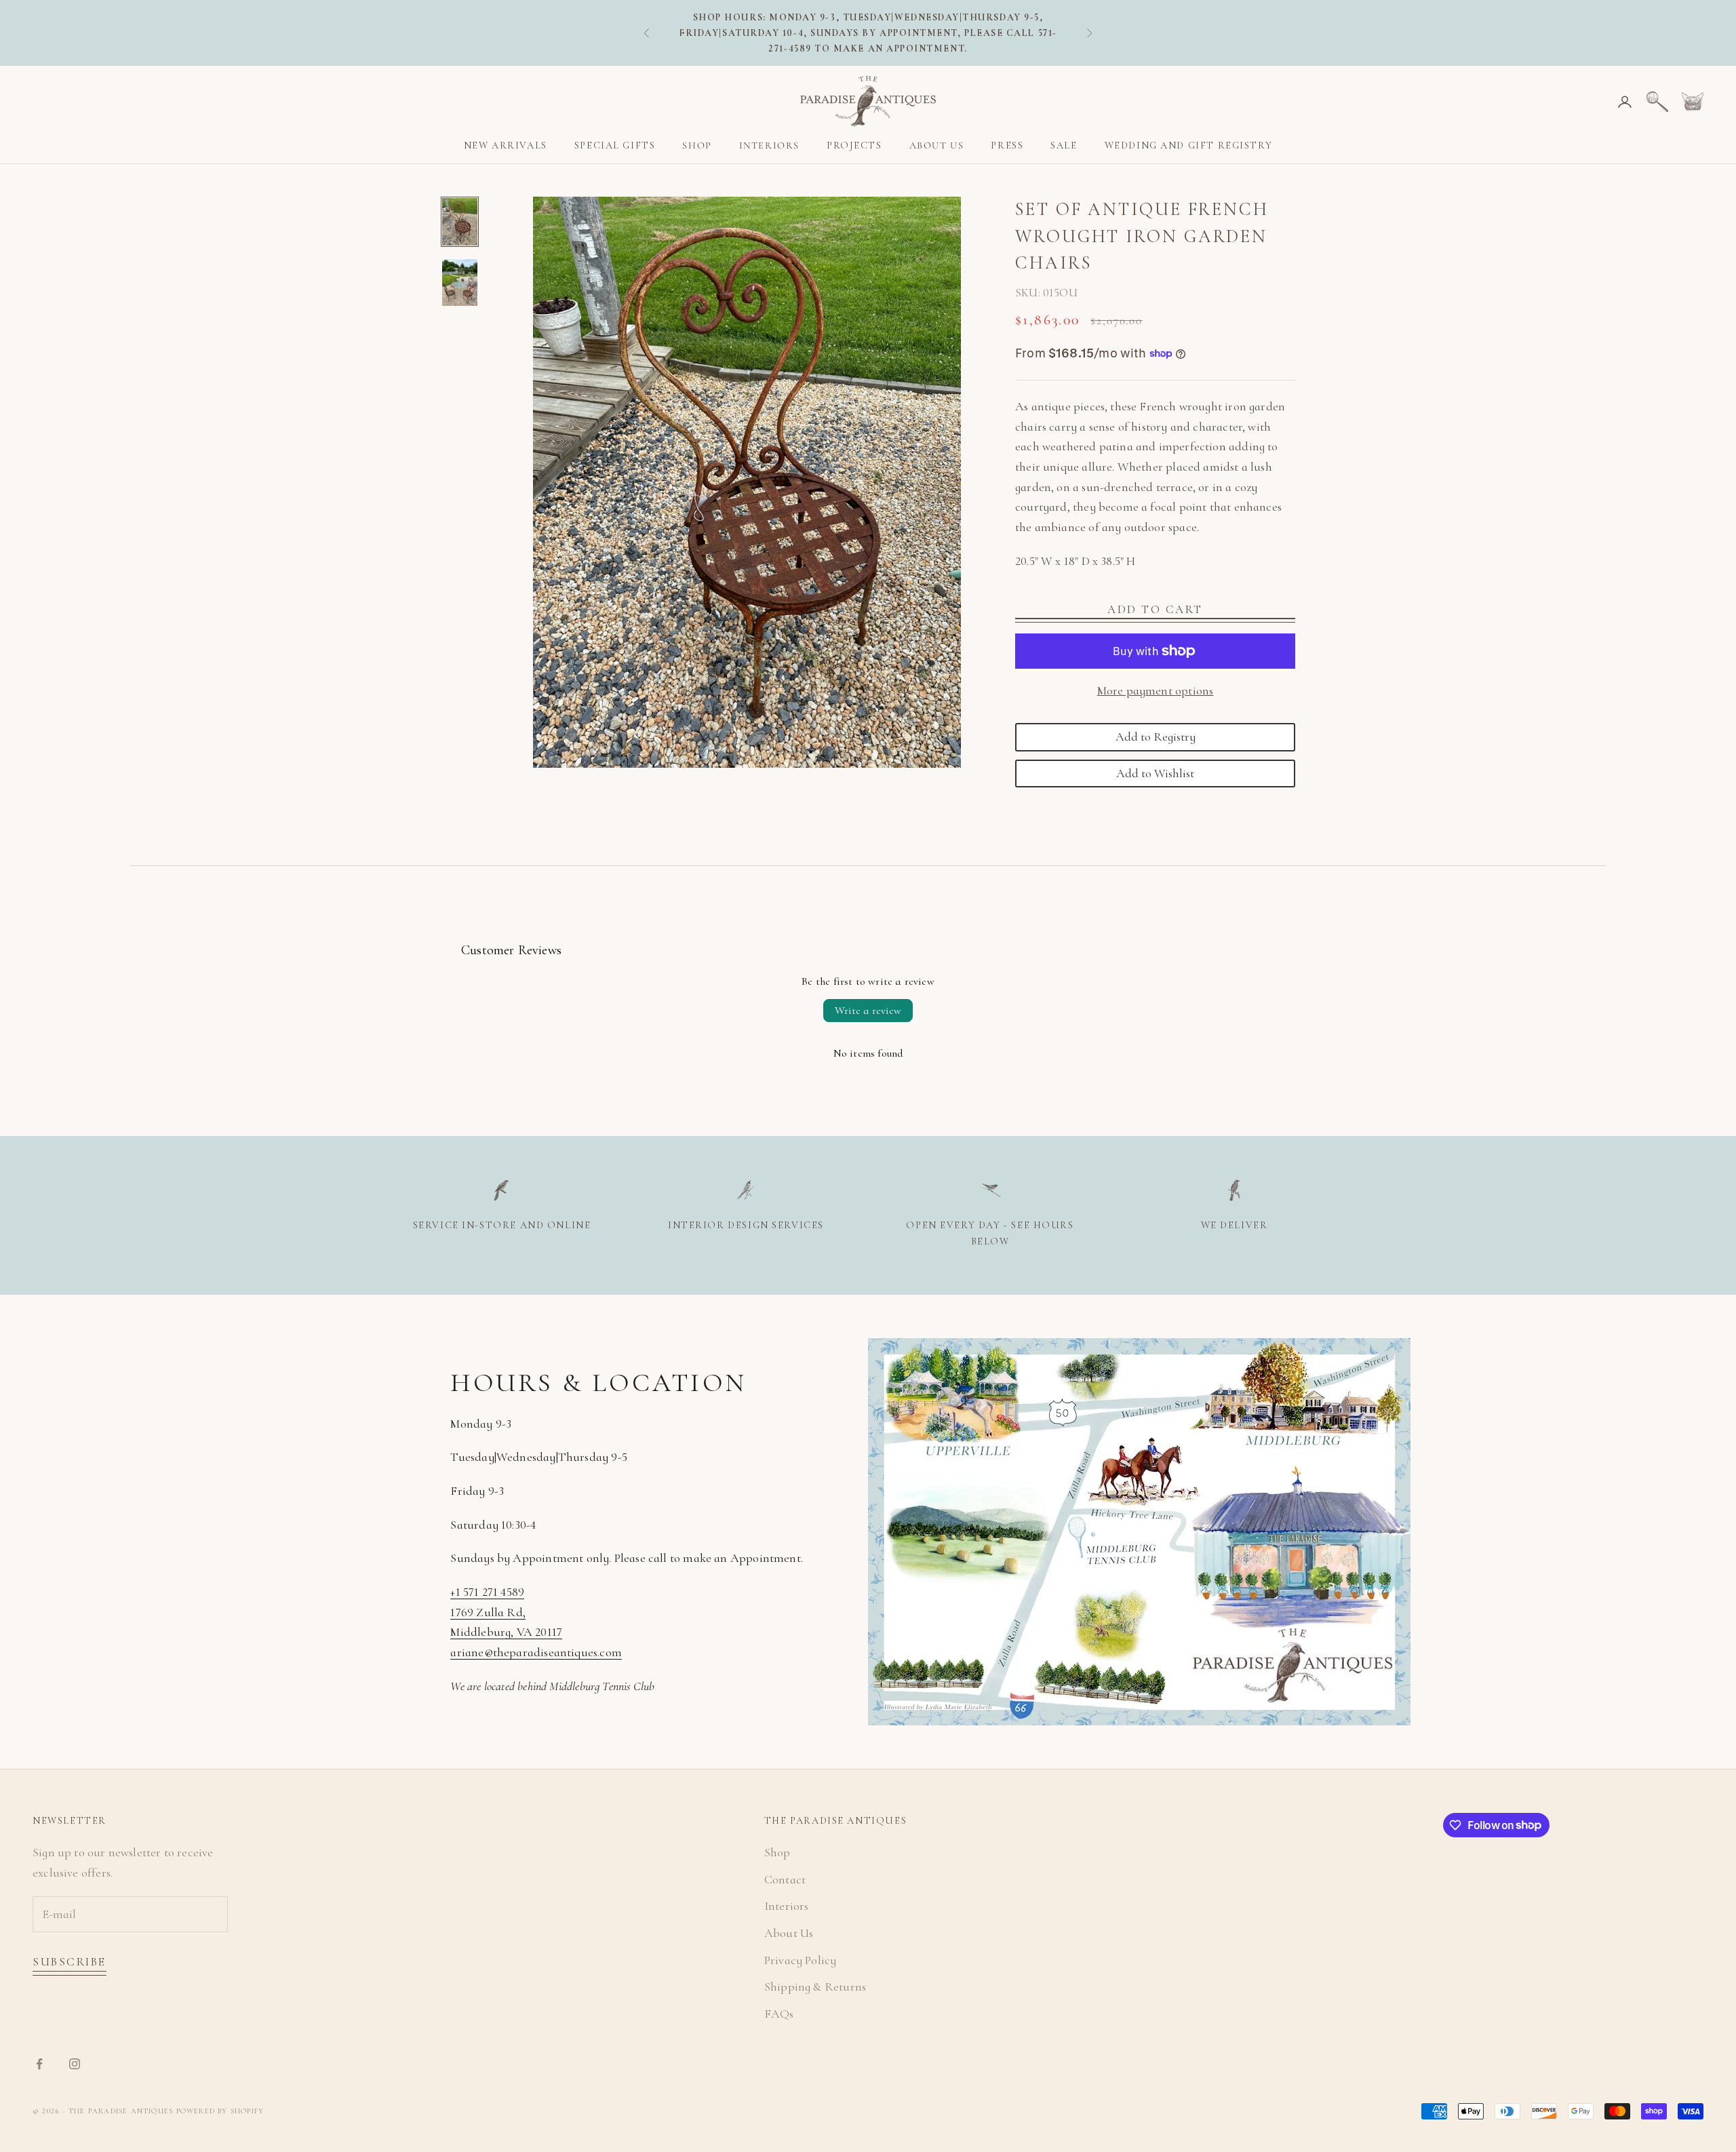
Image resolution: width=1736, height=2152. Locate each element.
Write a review (868, 1011)
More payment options (1156, 690)
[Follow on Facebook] (39, 2064)
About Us (937, 145)
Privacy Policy (801, 1960)
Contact (785, 1879)
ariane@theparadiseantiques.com (536, 1652)
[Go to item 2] (460, 283)
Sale (1064, 145)
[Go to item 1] (460, 222)
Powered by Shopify (220, 2111)
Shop (697, 145)
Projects (854, 145)
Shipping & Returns (815, 1987)
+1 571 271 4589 (487, 1592)
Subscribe (70, 1962)
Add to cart (1155, 609)
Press (1007, 145)
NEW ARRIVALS (506, 145)
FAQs (779, 2014)
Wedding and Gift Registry (1189, 145)
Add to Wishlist (1155, 773)
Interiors (769, 145)
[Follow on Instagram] (75, 2064)
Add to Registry (1156, 737)
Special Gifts (615, 145)
